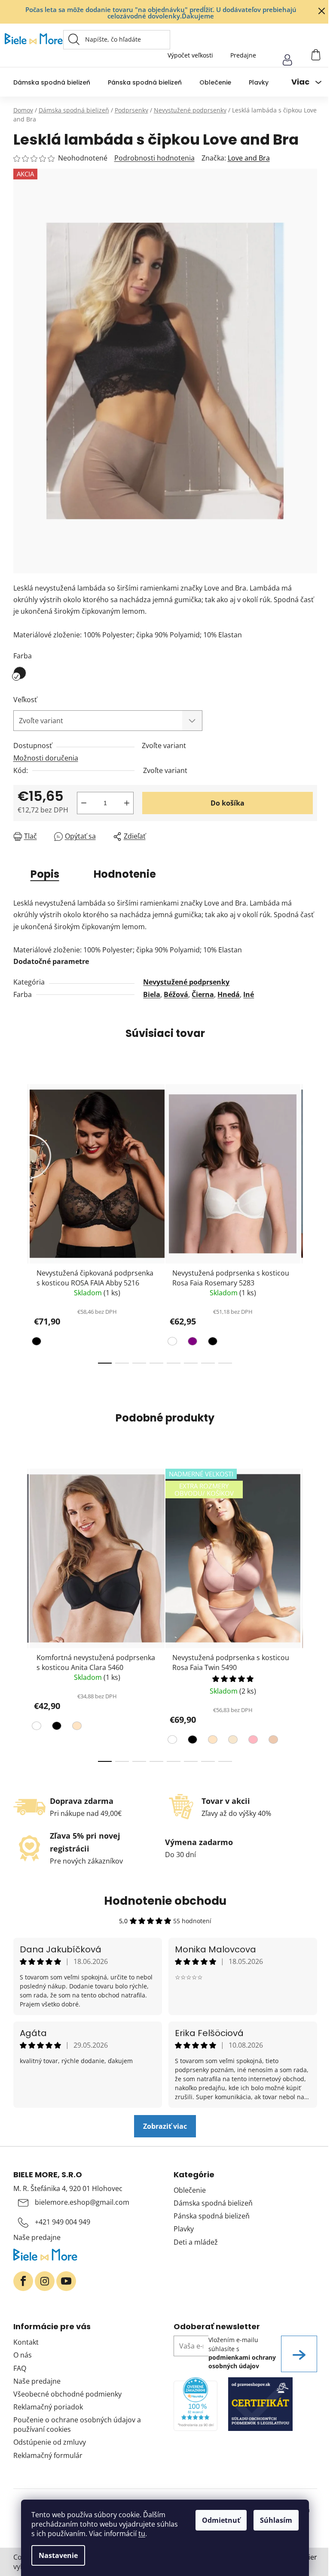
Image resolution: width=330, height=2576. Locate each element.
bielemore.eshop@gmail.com (82, 2202)
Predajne (243, 55)
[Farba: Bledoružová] (252, 1741)
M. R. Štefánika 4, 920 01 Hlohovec (68, 2188)
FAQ (20, 2368)
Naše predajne (37, 2237)
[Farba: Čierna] (38, 1343)
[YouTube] (66, 2281)
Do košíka (228, 803)
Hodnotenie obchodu (165, 1901)
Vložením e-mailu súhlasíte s (242, 2353)
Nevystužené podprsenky (186, 982)
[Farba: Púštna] (272, 1741)
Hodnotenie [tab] (125, 874)
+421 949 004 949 (63, 2222)
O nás (23, 2355)
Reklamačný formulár (48, 2455)
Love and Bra (249, 158)
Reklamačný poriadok (48, 2407)
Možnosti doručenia (46, 758)
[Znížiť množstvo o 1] (84, 803)
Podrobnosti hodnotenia (154, 158)
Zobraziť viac (165, 2126)
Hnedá (229, 994)
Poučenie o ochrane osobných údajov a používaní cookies (77, 2424)
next (310, 1221)
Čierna (203, 994)
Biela (152, 994)
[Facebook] (23, 2281)
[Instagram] (45, 2281)
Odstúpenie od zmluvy (50, 2442)
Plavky (184, 2229)
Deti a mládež (196, 2242)
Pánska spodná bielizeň (212, 2216)
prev (20, 1221)
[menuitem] (52, 82)
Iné (249, 994)
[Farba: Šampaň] (232, 1741)
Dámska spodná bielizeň (213, 2203)
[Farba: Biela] (173, 1343)
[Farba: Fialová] (191, 1343)
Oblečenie (190, 2190)
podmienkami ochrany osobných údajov (242, 2362)
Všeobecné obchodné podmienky (67, 2394)
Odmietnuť (221, 2520)
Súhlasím (276, 2520)
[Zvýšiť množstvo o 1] (127, 803)
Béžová (176, 994)
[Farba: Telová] (76, 1727)
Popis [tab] (45, 874)
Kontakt (26, 2342)
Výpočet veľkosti (190, 55)
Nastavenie (58, 2555)
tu (142, 2534)
